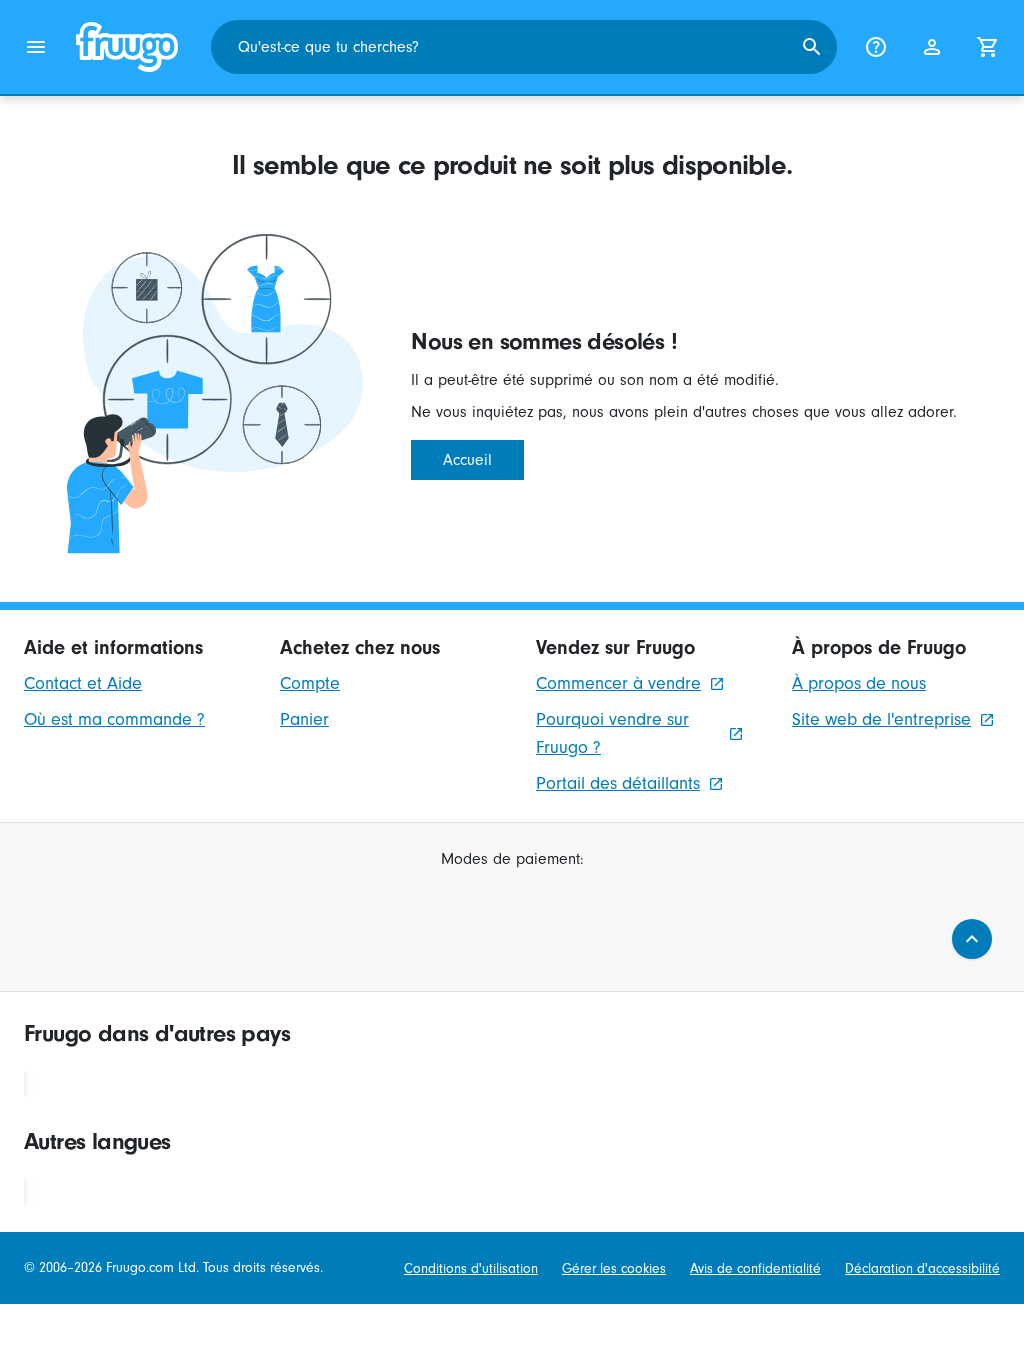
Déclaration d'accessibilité (922, 1268)
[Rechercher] (812, 47)
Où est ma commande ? (114, 719)
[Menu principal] (36, 47)
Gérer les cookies (614, 1268)
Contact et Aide (83, 683)
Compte (310, 683)
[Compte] (932, 47)
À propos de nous (859, 683)
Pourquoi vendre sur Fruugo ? (612, 733)
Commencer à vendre (618, 683)
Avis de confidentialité (755, 1268)
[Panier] (988, 47)
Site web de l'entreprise (881, 719)
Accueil (467, 460)
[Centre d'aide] (876, 47)
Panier (304, 719)
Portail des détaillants (618, 783)
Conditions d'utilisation (471, 1268)
